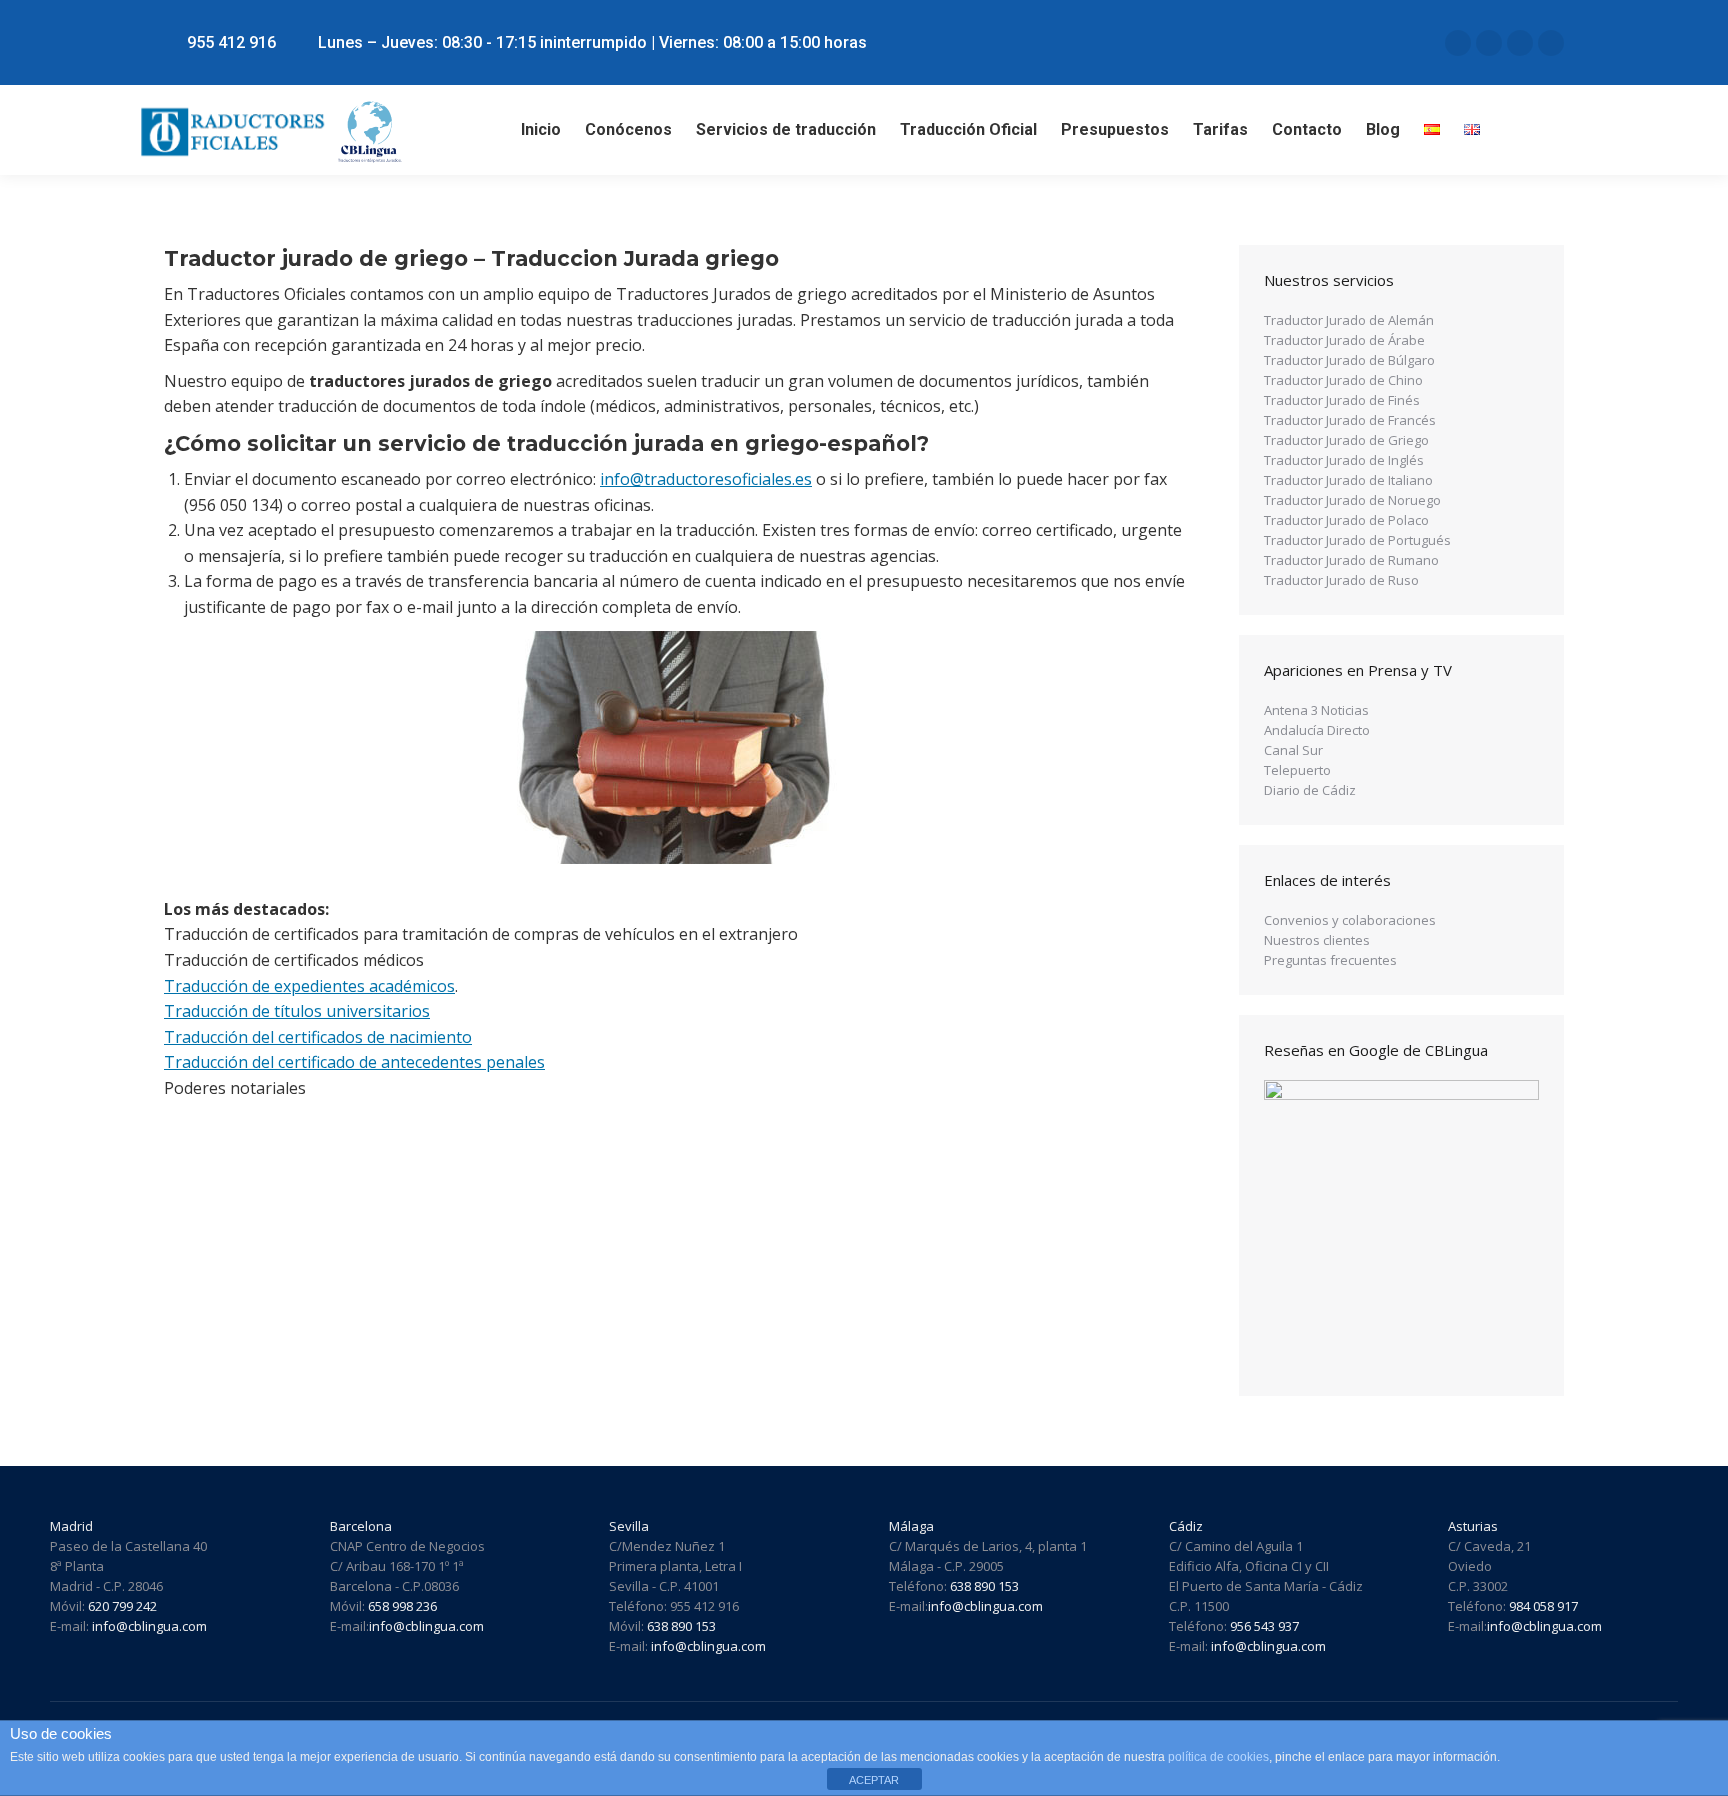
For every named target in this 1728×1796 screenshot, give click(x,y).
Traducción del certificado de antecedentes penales (354, 1062)
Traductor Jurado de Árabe (1344, 340)
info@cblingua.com (149, 1626)
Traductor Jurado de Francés (1350, 420)
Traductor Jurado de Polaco (1346, 520)
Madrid (71, 1526)
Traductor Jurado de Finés (1342, 400)
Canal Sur (1293, 750)
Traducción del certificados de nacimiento (318, 1037)
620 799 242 (122, 1606)
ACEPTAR (874, 1780)
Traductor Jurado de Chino (1343, 380)
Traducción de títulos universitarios (297, 1011)
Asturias (1473, 1526)
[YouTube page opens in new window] (1551, 43)
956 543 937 (1264, 1626)
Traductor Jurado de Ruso (1341, 580)
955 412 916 (231, 42)
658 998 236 (402, 1606)
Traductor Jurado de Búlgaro (1349, 360)
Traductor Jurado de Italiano (1348, 480)
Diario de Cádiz (1310, 790)
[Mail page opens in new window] (1458, 43)
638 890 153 (681, 1626)
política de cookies (1218, 1757)
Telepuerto (1297, 770)
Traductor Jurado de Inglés (1344, 460)
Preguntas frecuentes (1330, 960)
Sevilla (629, 1526)
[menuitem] (541, 130)
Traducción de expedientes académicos (309, 986)
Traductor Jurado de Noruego (1352, 500)
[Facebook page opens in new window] (1489, 43)
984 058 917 (1542, 1606)
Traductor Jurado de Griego (1346, 440)
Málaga (911, 1526)
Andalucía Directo (1317, 730)
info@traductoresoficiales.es (706, 479)
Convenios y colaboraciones (1350, 920)
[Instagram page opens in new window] (1520, 43)
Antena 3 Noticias (1316, 710)
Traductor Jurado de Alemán (1349, 320)
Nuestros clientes (1317, 940)
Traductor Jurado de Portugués (1357, 540)
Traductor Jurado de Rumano (1351, 560)
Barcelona (361, 1526)
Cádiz (1186, 1526)
